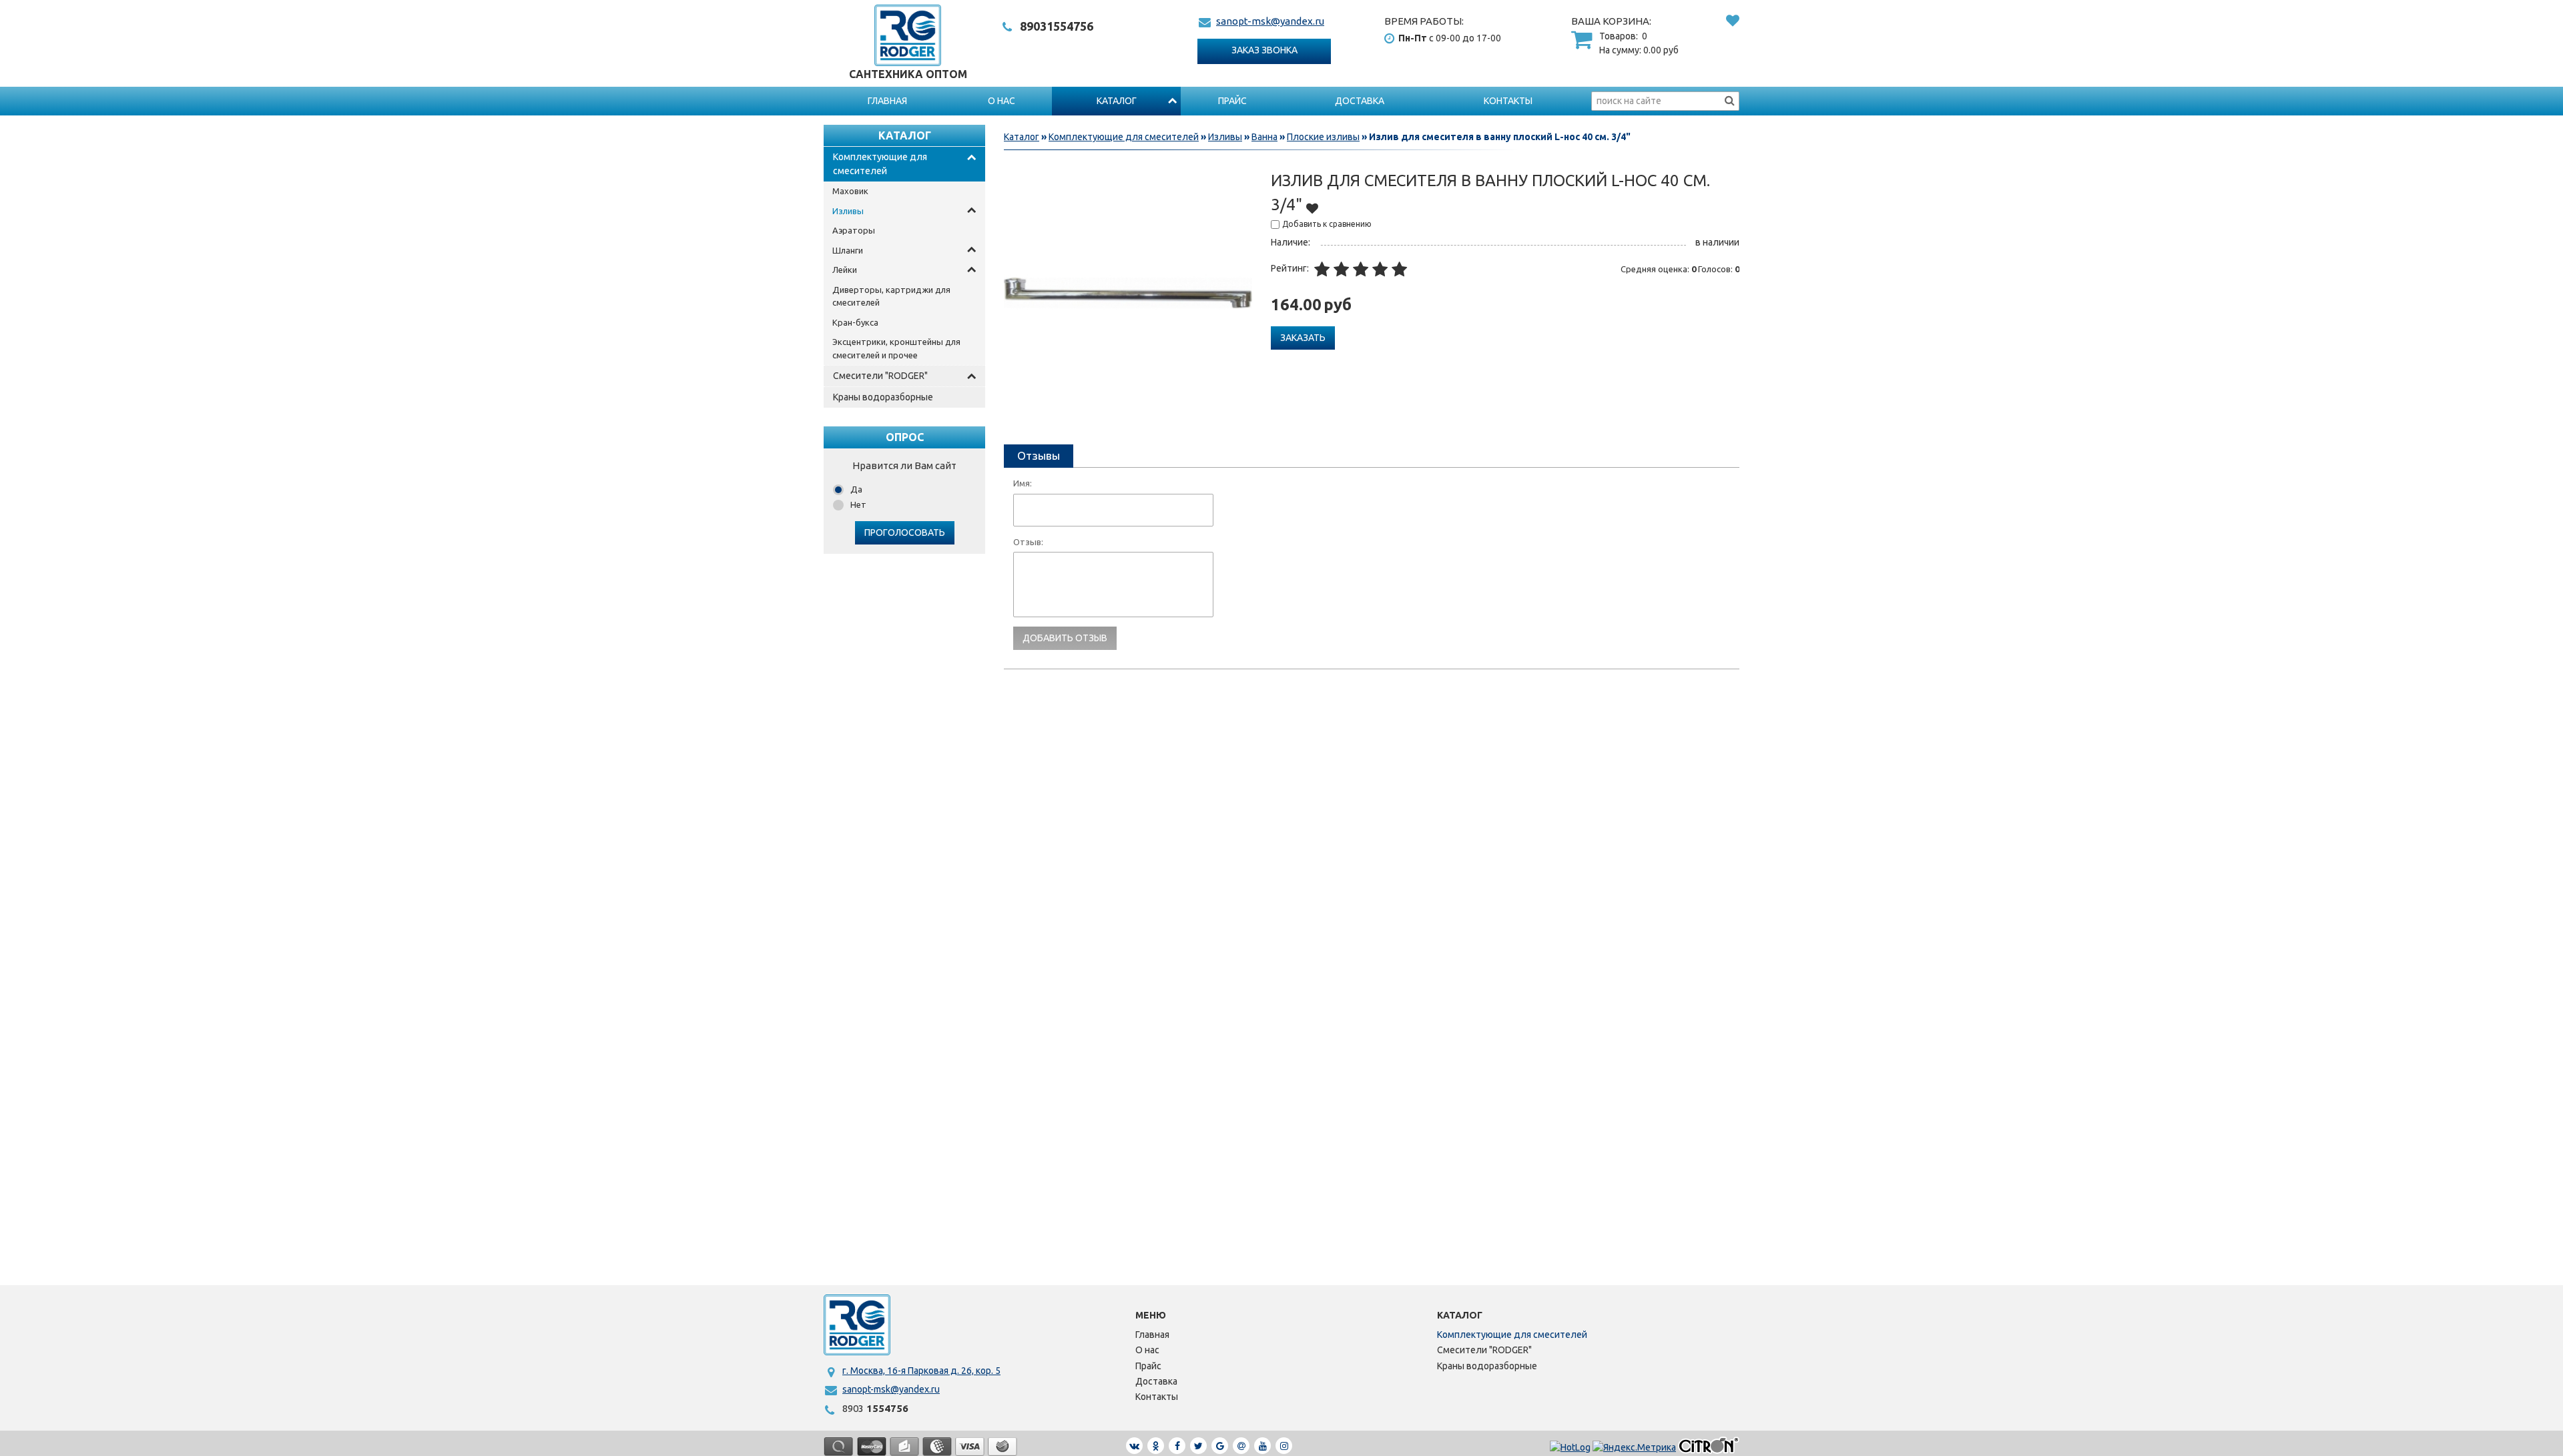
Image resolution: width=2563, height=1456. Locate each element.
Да (856, 489)
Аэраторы (854, 230)
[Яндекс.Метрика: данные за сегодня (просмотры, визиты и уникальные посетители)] (1634, 1448)
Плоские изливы (1323, 137)
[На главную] (857, 1325)
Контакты (1508, 101)
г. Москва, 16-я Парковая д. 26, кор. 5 (921, 1371)
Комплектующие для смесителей (880, 164)
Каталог (1117, 101)
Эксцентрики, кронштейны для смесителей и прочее (896, 348)
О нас (1002, 101)
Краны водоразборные (883, 397)
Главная (887, 101)
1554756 (1057, 26)
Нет (858, 504)
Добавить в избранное (1313, 208)
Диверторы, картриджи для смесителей (891, 296)
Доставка (1360, 101)
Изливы (848, 211)
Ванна (1264, 137)
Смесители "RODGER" (880, 376)
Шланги (848, 250)
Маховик (850, 191)
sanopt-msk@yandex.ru (1270, 21)
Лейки (845, 270)
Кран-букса (855, 322)
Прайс (1232, 101)
